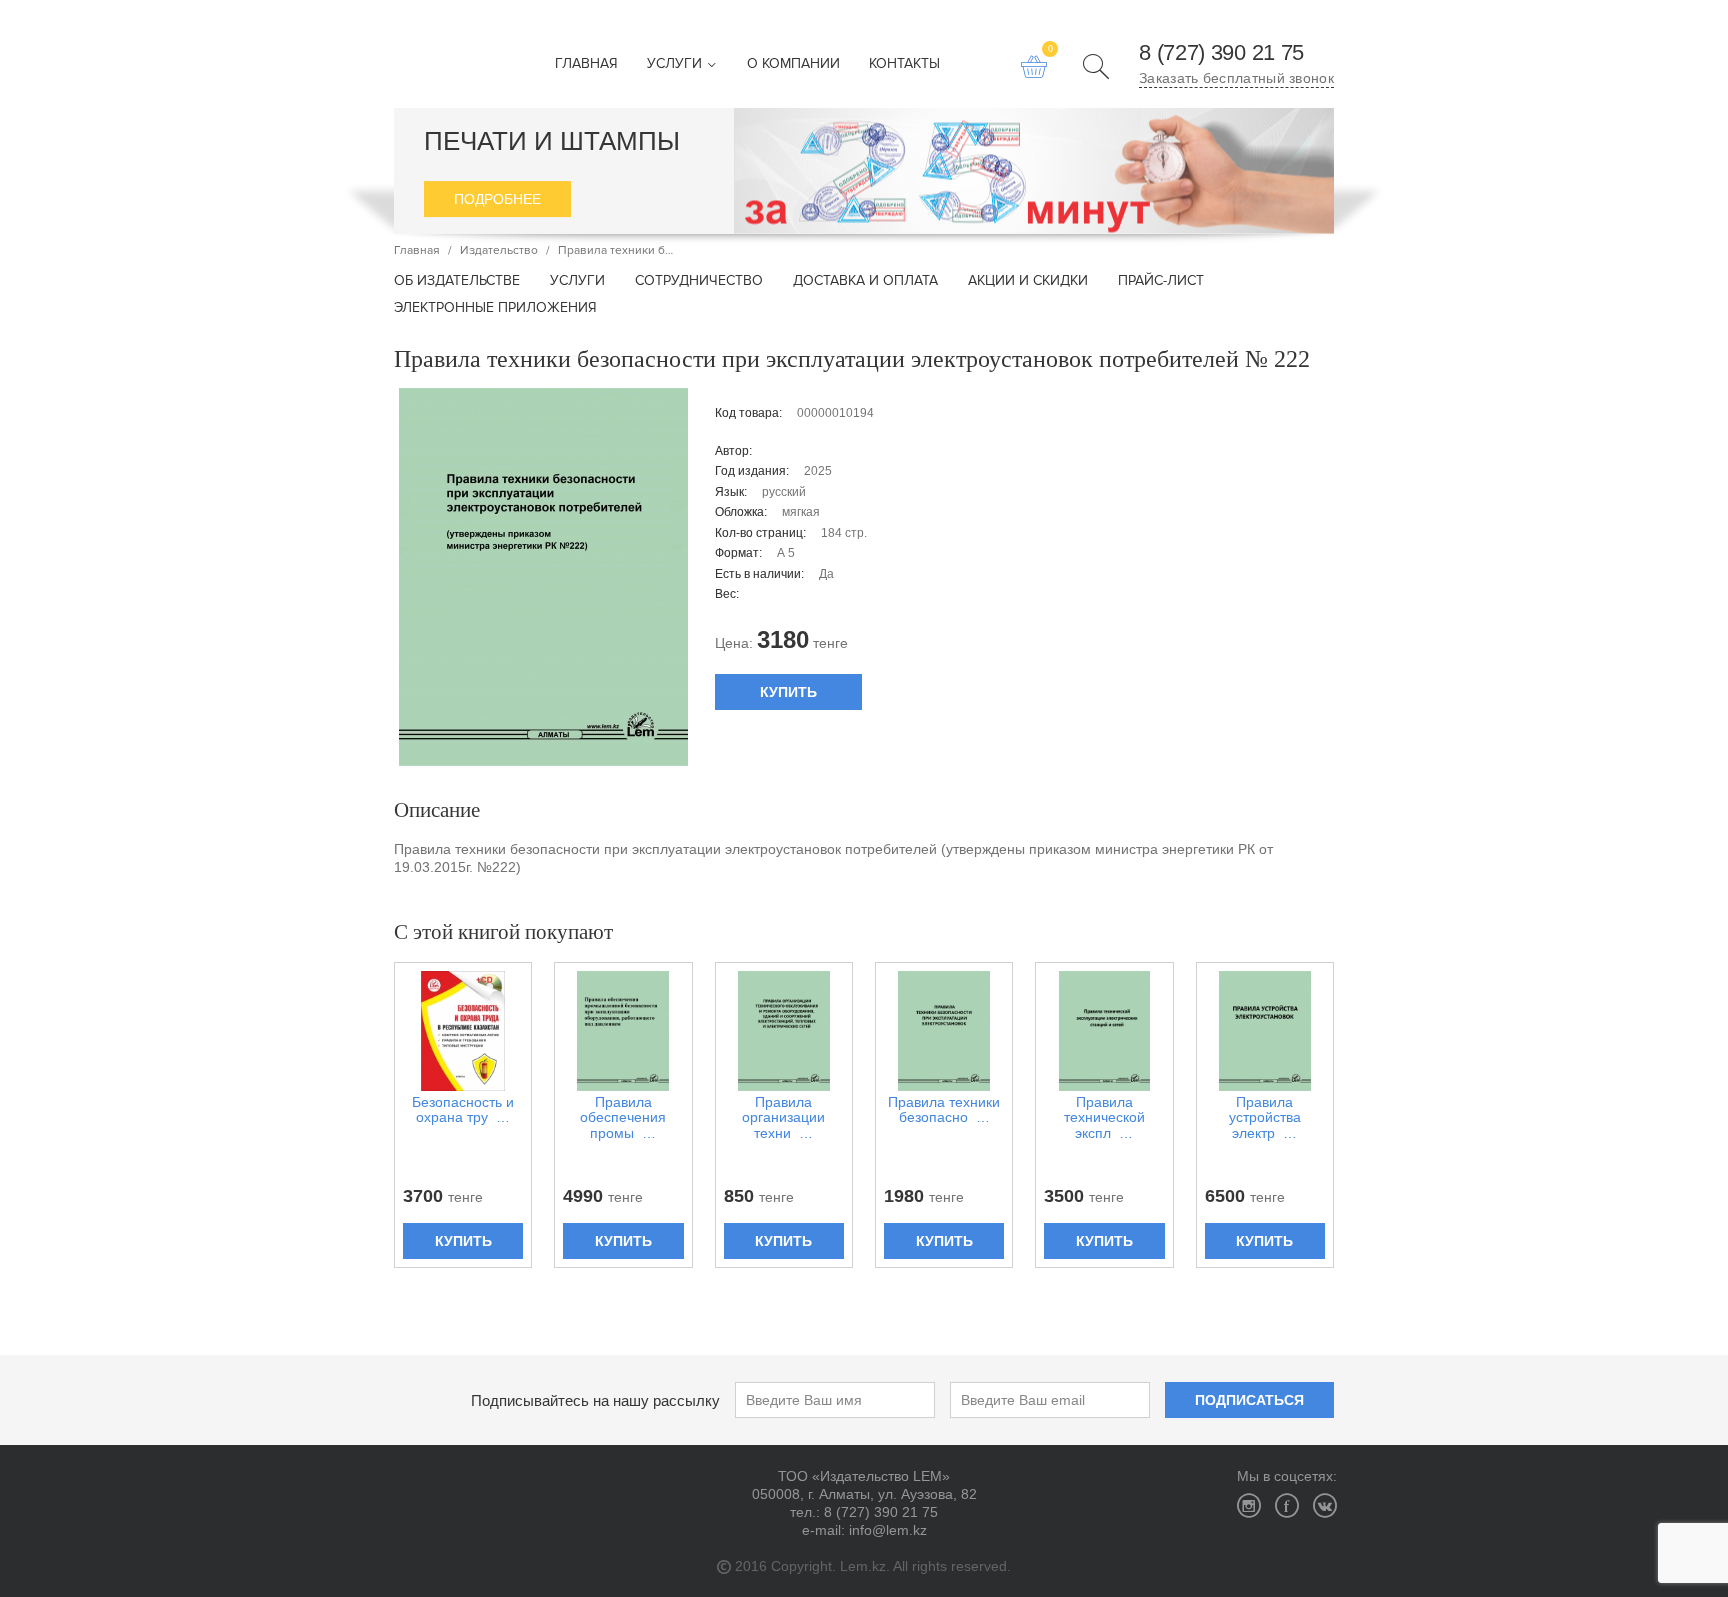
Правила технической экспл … (1104, 1118)
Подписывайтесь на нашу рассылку (595, 1400)
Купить (788, 692)
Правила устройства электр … (1265, 1118)
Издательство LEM (428, 54)
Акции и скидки (1028, 281)
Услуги (676, 64)
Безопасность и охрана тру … (463, 1110)
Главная (586, 64)
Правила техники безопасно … (944, 1110)
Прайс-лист (1161, 281)
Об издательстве (457, 281)
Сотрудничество (699, 281)
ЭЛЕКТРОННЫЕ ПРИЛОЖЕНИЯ (495, 308)
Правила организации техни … (783, 1118)
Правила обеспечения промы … (623, 1118)
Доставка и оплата (865, 281)
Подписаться (1249, 1400)
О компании (793, 64)
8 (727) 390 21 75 (1221, 53)
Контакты (904, 64)
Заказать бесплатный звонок (1236, 78)
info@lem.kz (888, 1530)
